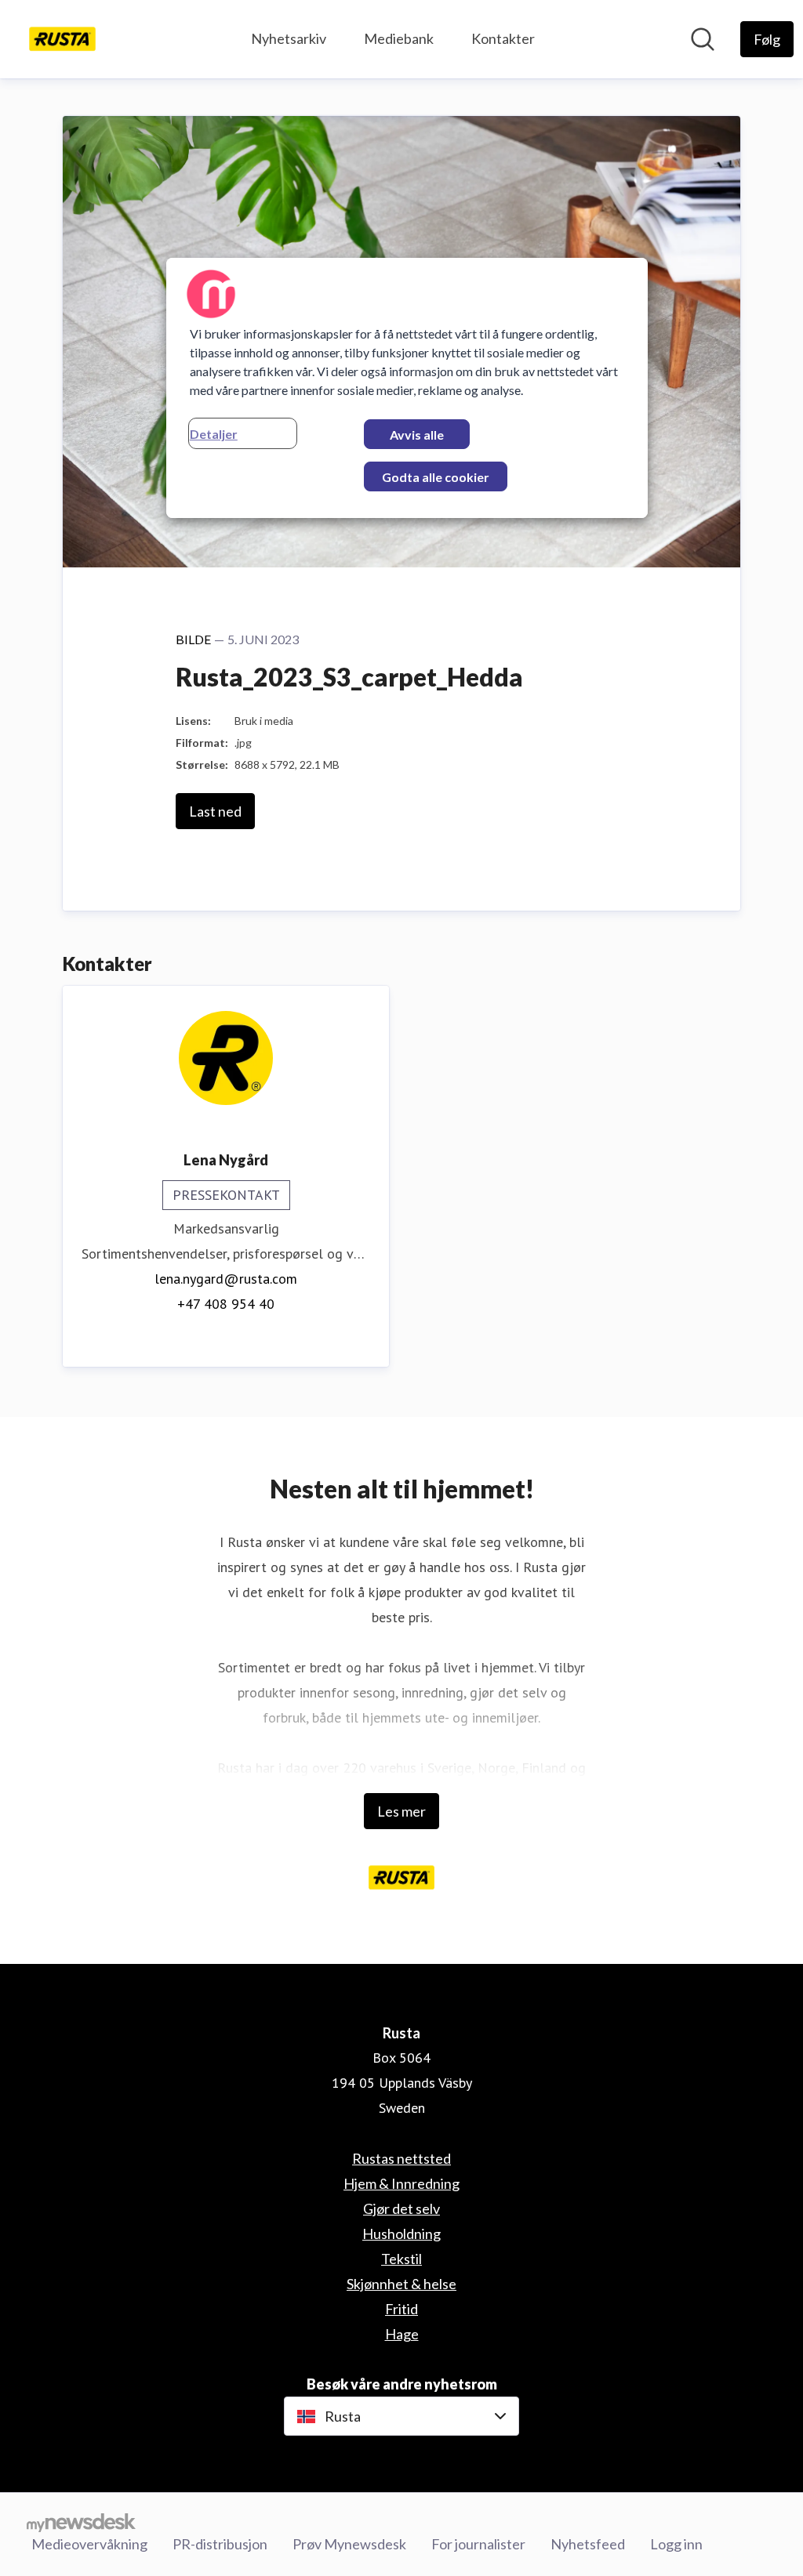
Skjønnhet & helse (401, 2284)
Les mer (401, 1811)
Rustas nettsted (401, 2158)
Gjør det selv (401, 2208)
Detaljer (214, 434)
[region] (407, 388)
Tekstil (401, 2259)
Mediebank (399, 38)
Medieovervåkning (89, 2544)
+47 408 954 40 (226, 1304)
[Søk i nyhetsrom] (703, 39)
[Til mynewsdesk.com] (81, 2522)
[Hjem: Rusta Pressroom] (62, 39)
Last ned (215, 811)
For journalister (478, 2544)
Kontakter (503, 38)
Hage (402, 2334)
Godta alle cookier (436, 477)
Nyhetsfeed (588, 2544)
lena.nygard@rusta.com (226, 1279)
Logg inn (676, 2544)
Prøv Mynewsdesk (349, 2544)
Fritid (401, 2309)
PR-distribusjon (220, 2544)
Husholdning (401, 2234)
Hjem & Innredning (401, 2183)
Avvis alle (417, 435)
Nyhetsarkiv (289, 38)
